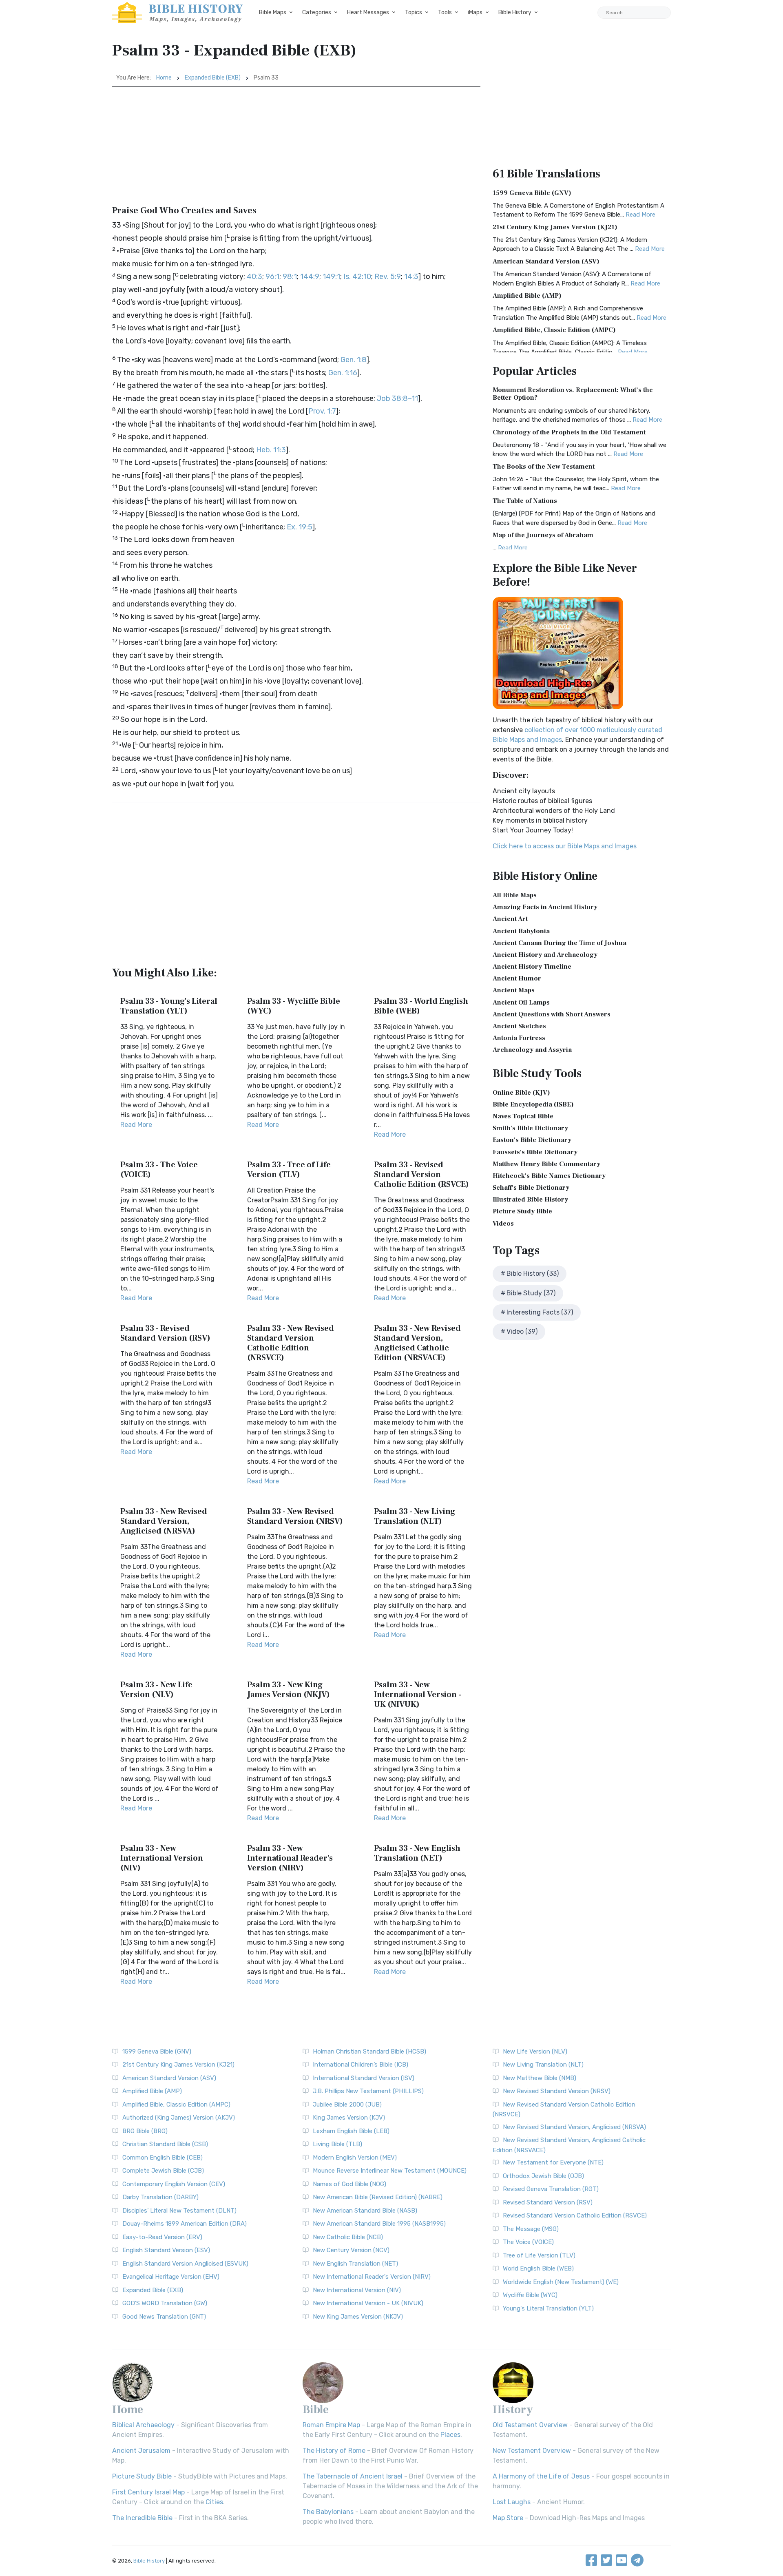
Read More (136, 1125)
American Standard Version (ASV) (546, 261)
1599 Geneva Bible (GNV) (532, 193)
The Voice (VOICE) (528, 2242)
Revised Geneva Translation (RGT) (551, 2189)
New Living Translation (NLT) (543, 2065)
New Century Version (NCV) (351, 2250)
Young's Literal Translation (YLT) (548, 2308)
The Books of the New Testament (544, 467)
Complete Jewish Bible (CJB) (163, 2171)
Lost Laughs (512, 2502)
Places (450, 2435)
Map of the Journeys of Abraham (543, 535)
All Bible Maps (515, 895)
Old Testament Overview (530, 2425)
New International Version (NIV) (357, 2290)
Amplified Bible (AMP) (527, 296)
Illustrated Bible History (530, 1199)
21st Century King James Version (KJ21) (555, 227)
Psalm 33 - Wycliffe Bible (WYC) (294, 1006)
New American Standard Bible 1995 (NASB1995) (379, 2224)
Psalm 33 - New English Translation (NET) (417, 1853)
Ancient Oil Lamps (521, 1003)
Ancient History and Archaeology (545, 955)
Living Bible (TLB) (337, 2144)
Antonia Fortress (519, 1038)
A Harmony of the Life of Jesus (541, 2476)
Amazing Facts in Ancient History (545, 907)
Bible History (515, 12)
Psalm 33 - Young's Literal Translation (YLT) (169, 1006)
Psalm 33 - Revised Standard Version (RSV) (165, 1333)
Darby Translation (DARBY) (160, 2197)
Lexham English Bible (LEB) (351, 2131)
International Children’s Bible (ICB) (361, 2065)
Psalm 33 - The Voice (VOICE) (159, 1170)
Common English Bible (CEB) (163, 2158)
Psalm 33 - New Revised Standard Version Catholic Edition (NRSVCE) (291, 1343)
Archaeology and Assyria (532, 1050)
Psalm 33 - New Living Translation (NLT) (415, 1516)
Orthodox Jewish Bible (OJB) (543, 2176)
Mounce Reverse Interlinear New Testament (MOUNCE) (390, 2171)
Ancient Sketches (519, 1026)
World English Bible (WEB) (538, 2268)
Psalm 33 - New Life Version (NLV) (156, 1690)
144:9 (310, 277)
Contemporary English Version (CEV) (174, 2184)
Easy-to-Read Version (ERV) (162, 2237)
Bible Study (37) (531, 1293)
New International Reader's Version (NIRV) (372, 2277)
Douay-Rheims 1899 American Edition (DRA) (185, 2224)
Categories (317, 12)
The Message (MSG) (531, 2229)
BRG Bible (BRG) (145, 2131)
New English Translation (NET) (355, 2264)
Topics (414, 12)
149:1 (331, 277)
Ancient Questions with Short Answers (552, 1014)
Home (164, 78)
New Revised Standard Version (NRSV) (557, 2091)
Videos (503, 1224)
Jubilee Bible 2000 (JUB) (347, 2105)
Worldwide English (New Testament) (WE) (561, 2282)
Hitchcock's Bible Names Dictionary (549, 1176)
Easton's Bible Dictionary (532, 1140)
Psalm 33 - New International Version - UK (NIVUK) (418, 1695)
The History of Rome (334, 2451)
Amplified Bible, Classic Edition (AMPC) (554, 330)
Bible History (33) (533, 1274)
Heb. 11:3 (271, 450)
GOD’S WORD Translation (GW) (165, 2303)
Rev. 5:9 (388, 277)
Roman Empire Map (331, 2425)
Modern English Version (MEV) (355, 2158)
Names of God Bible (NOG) (349, 2184)
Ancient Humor (517, 978)
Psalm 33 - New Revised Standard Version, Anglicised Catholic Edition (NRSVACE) (417, 1343)
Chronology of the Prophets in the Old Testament (569, 432)
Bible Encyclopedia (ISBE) (533, 1104)
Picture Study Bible (522, 1211)
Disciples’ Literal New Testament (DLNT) (179, 2211)
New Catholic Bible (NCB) (348, 2237)
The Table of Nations (525, 501)
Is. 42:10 (357, 277)
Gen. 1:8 (354, 360)
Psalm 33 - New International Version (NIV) (162, 1858)
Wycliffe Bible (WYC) (530, 2295)
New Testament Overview (532, 2451)
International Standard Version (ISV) (364, 2078)
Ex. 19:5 (300, 527)
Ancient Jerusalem (141, 2451)
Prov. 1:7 (322, 411)
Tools (445, 12)
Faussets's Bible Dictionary (535, 1152)
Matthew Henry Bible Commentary (546, 1164)
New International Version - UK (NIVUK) (368, 2303)
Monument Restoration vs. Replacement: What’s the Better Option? (573, 394)
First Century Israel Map (148, 2492)
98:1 (290, 277)
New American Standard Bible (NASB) (365, 2211)
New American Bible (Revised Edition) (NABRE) (378, 2197)
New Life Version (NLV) (535, 2052)
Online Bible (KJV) (521, 1093)
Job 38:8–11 (397, 398)
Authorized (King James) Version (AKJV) (179, 2118)
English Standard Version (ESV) (166, 2250)
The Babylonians (328, 2512)
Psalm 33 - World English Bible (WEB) (421, 1006)
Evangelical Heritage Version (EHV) (171, 2277)
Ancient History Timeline (532, 967)
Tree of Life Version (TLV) (539, 2255)
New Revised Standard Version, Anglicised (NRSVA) (574, 2127)
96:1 (272, 277)
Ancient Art (510, 919)
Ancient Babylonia (521, 931)
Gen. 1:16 (343, 373)
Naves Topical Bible (523, 1116)
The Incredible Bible (142, 2518)
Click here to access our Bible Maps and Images (565, 846)
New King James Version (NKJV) (358, 2317)
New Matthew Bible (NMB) (540, 2078)
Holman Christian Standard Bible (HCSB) (369, 2052)
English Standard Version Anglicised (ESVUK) (185, 2264)
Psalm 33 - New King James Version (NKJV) (289, 1690)
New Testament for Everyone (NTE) (553, 2162)
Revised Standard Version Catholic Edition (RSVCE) (575, 2215)
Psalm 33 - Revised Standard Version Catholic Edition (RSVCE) (421, 1175)
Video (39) (522, 1331)
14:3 (411, 277)
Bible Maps (273, 12)
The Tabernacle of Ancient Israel (353, 2476)
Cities (214, 2502)
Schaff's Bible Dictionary (531, 1188)
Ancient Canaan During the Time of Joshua (560, 943)
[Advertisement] (296, 148)
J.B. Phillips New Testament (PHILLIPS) (368, 2091)
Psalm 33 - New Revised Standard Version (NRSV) (295, 1516)
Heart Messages (368, 12)
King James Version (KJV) (349, 2118)
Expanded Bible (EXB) (213, 78)
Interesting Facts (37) (540, 1312)
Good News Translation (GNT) (164, 2317)
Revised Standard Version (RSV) (548, 2202)
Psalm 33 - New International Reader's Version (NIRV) (290, 1858)
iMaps (475, 12)
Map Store (508, 2518)
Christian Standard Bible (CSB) (165, 2144)
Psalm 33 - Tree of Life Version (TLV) (289, 1170)
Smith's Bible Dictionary (530, 1128)
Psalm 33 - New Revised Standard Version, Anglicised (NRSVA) (164, 1521)
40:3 (254, 277)
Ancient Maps (514, 990)
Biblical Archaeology (143, 2425)
